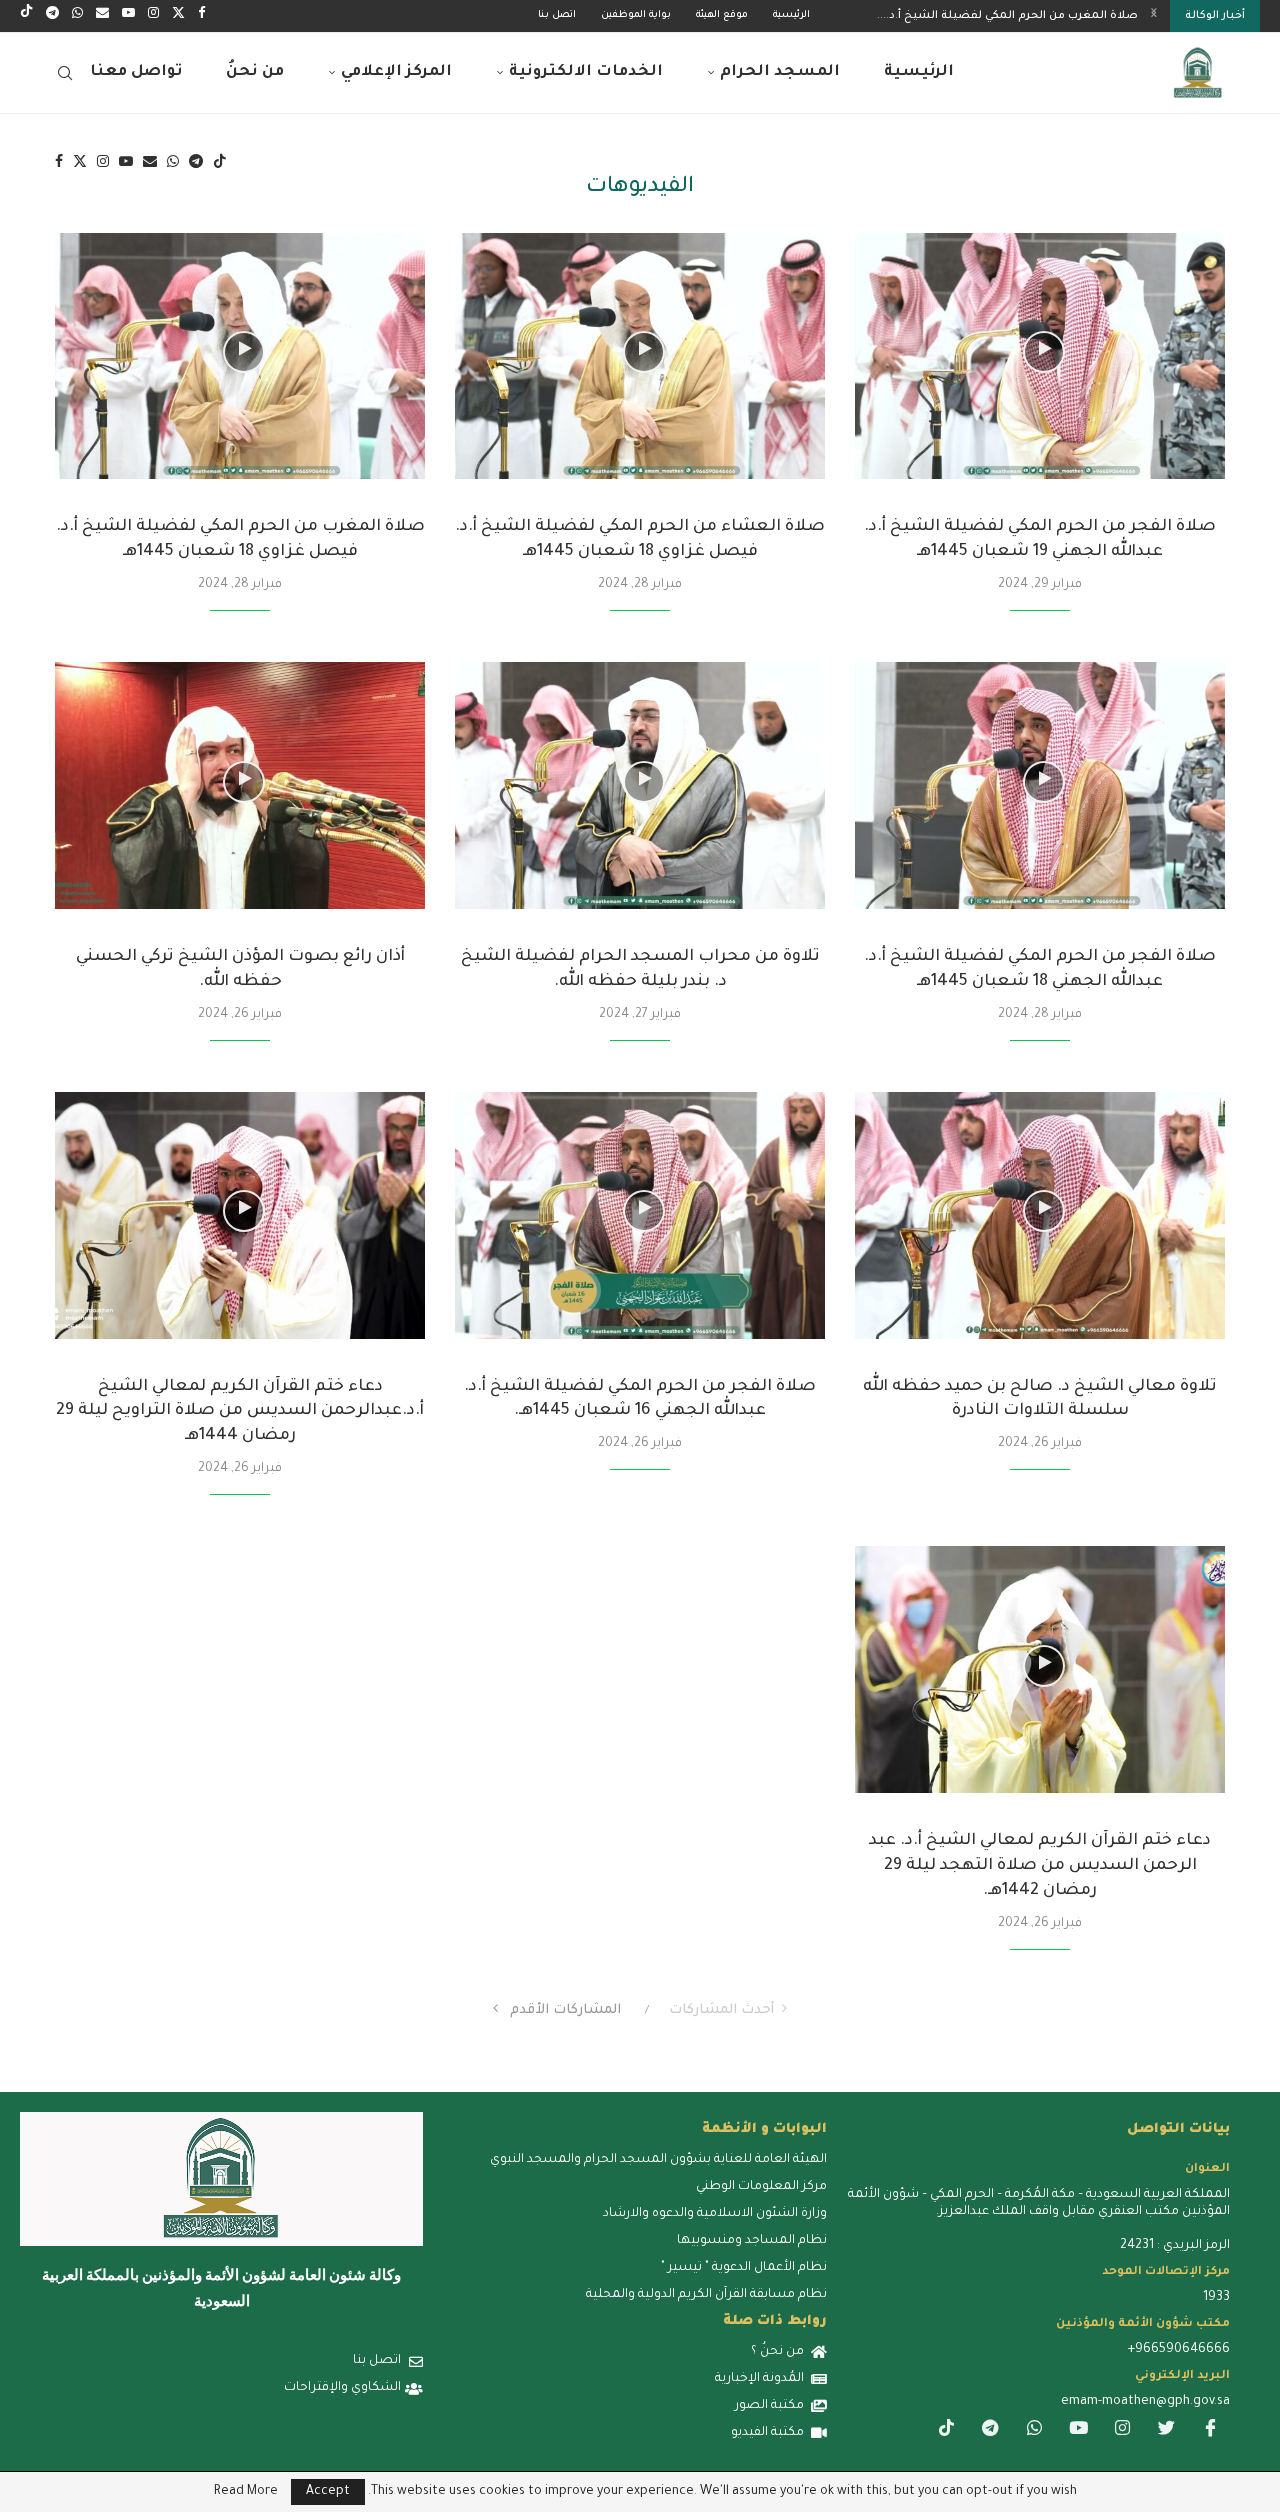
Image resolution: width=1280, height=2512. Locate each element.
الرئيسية (791, 15)
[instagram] (1122, 2431)
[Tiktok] (26, 16)
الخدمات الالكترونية (586, 72)
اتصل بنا (557, 15)
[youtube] (1078, 2431)
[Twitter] (178, 16)
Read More (246, 2492)
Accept (328, 2492)
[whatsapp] (1034, 2431)
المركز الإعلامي (396, 72)
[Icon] (1044, 352)
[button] (1154, 16)
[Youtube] (128, 16)
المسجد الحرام (780, 72)
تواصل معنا (136, 72)
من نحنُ (255, 72)
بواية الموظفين (636, 15)
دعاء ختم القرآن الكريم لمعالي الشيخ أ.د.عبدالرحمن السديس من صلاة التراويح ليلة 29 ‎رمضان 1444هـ (240, 1412)
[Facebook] (201, 16)
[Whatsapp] (77, 16)
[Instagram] (153, 16)
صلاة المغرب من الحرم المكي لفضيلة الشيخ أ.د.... (1007, 16)
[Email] (102, 16)
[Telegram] (52, 16)
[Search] (65, 73)
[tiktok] (946, 2431)
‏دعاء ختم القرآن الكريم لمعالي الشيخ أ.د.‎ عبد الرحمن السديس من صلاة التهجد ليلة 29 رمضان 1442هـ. (1040, 1866)
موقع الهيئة (722, 15)
